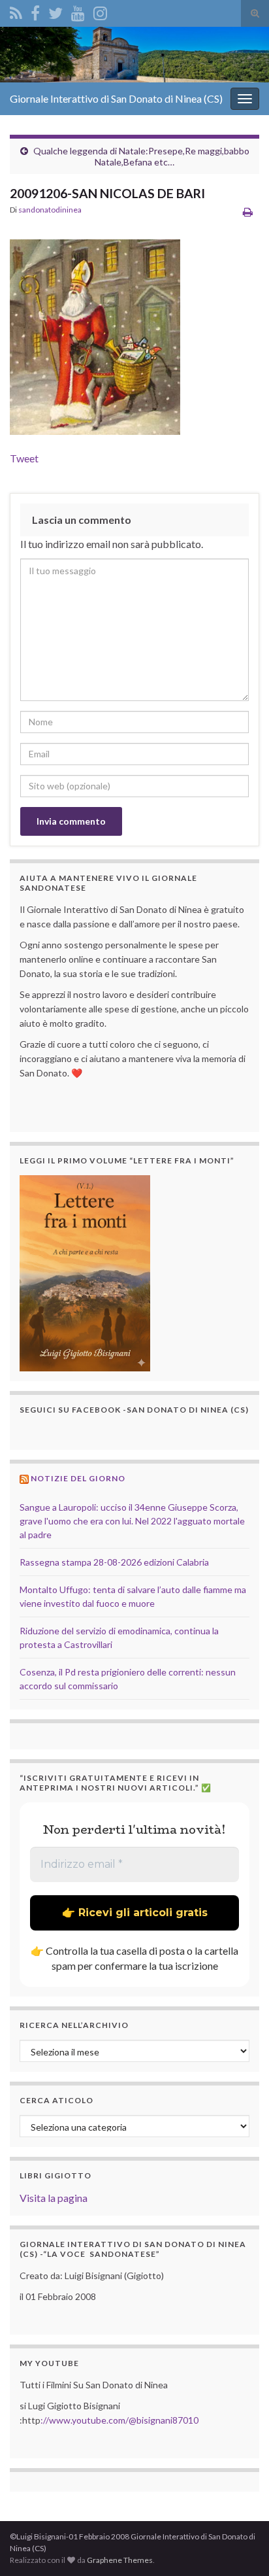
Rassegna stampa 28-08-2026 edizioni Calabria (114, 1562)
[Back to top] (240, 2547)
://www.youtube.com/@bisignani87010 (119, 2420)
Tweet (24, 458)
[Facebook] (35, 11)
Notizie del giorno (78, 1478)
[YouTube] (78, 11)
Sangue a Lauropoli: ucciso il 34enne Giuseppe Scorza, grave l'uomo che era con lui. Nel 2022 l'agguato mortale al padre (132, 1521)
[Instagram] (100, 11)
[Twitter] (55, 11)
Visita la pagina (54, 2198)
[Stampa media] (248, 212)
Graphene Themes (120, 2560)
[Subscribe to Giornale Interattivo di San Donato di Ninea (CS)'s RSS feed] (16, 11)
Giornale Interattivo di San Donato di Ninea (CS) (116, 98)
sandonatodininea (50, 210)
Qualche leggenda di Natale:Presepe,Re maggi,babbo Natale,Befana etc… (141, 156)
